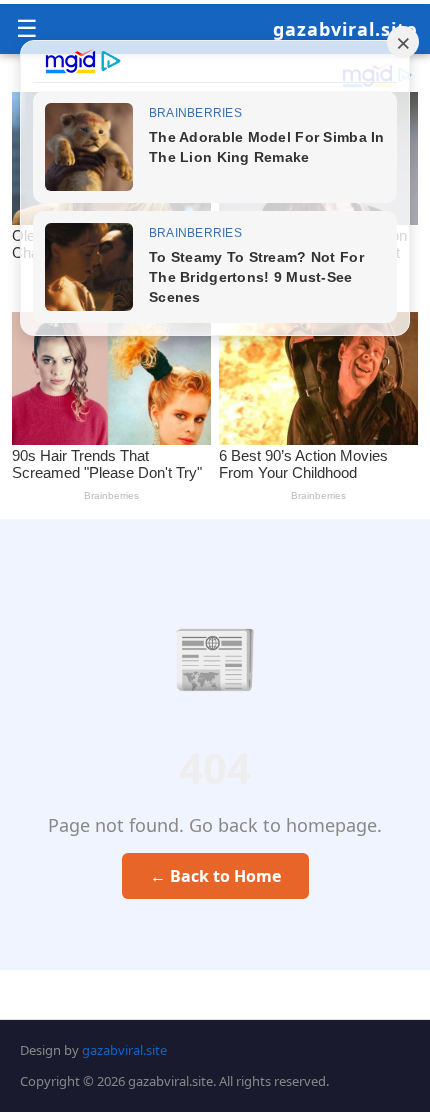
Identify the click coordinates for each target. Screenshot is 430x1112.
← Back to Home (215, 876)
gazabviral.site (345, 29)
